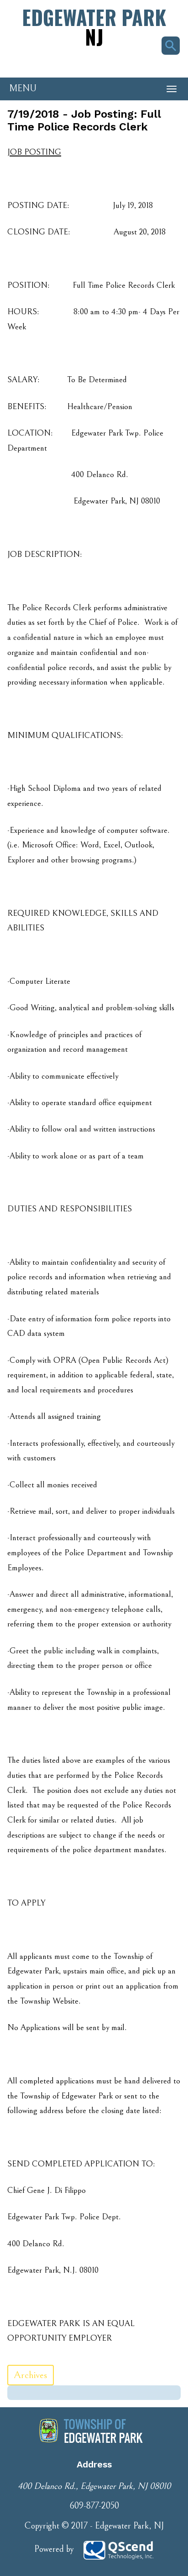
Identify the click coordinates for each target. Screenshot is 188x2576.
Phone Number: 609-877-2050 (50, 62)
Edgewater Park (94, 27)
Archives (31, 2375)
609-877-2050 (94, 2506)
